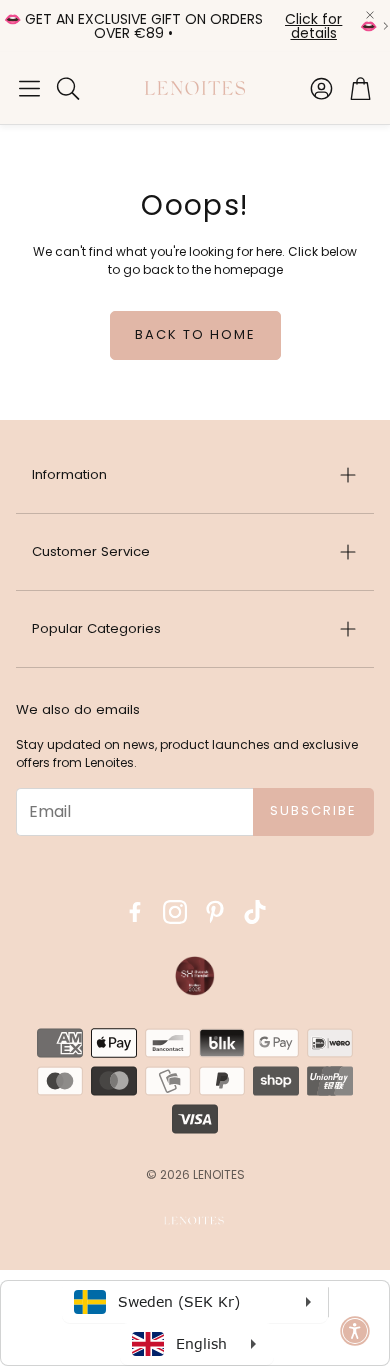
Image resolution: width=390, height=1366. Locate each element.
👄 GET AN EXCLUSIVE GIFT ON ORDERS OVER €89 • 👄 (190, 26)
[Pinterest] (215, 912)
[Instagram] (175, 912)
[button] (29, 88)
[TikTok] (255, 912)
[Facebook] (135, 912)
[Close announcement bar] (370, 15)
